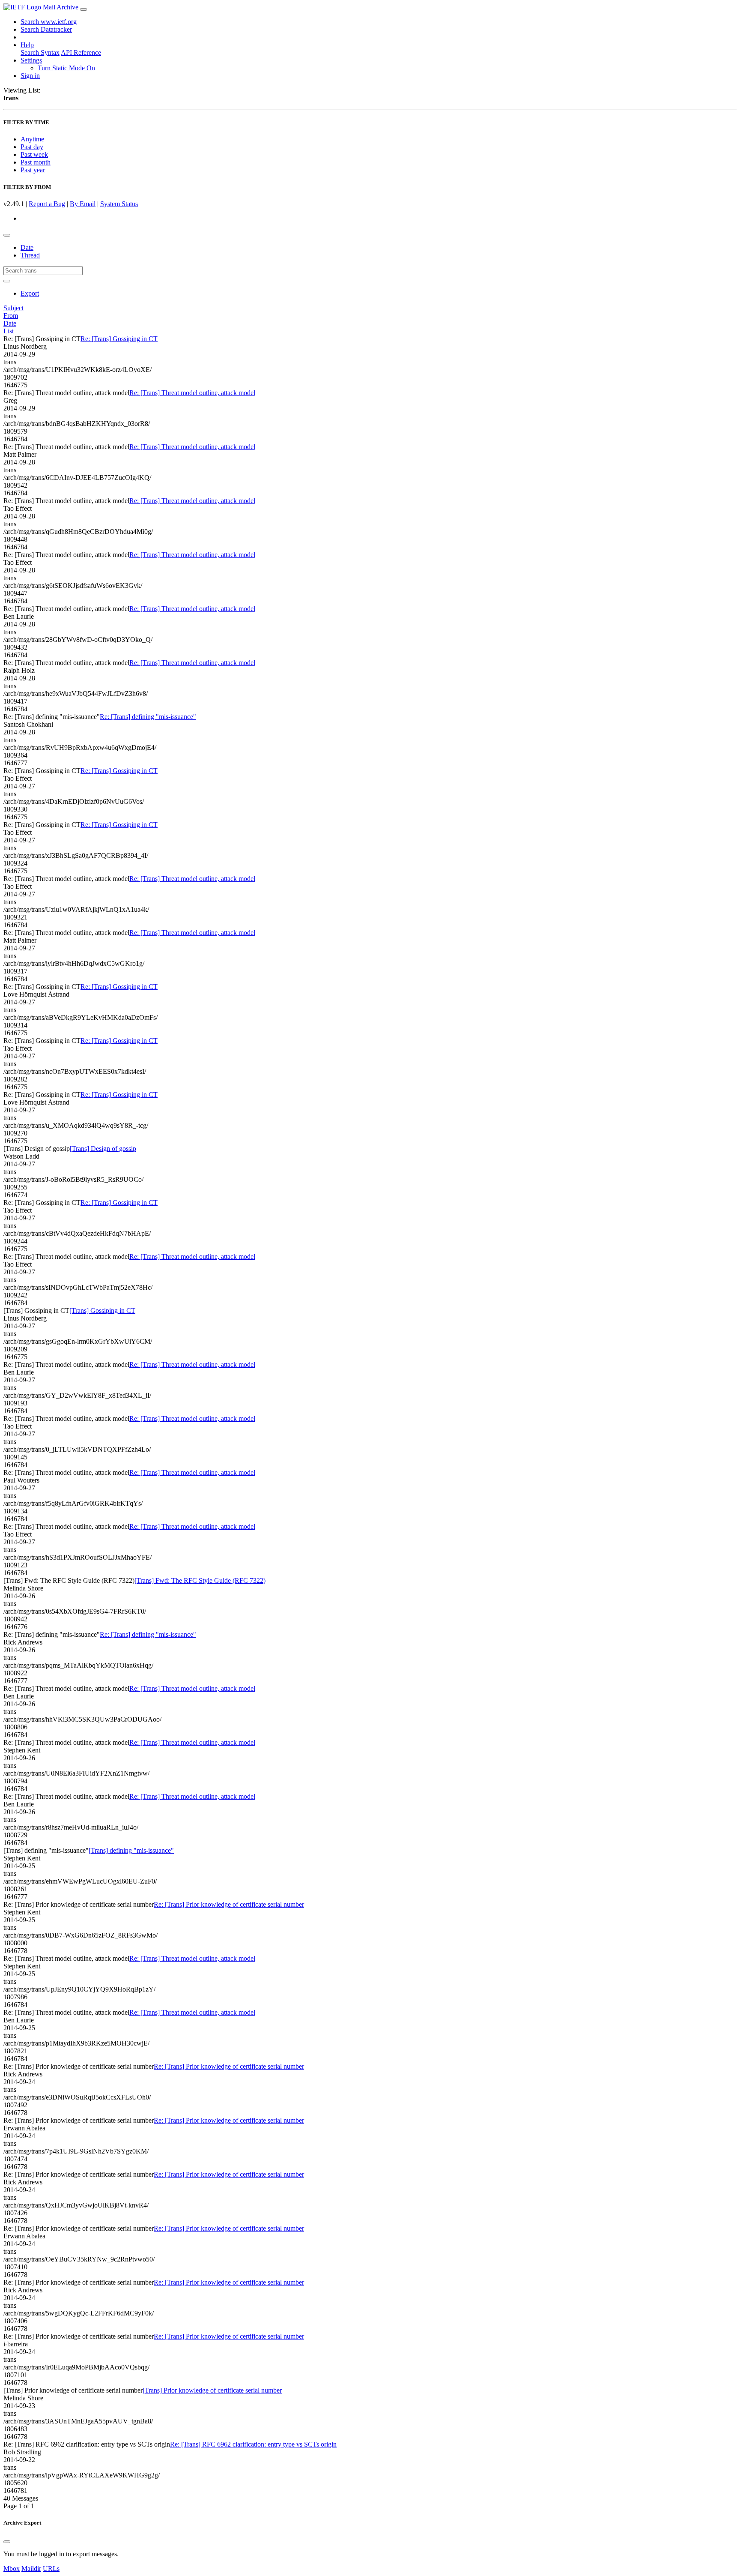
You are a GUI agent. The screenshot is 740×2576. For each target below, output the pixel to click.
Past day (32, 147)
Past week (34, 154)
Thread (30, 255)
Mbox (12, 2569)
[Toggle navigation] (84, 9)
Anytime (32, 139)
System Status (119, 204)
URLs (51, 2569)
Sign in (30, 76)
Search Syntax (40, 52)
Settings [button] (31, 60)
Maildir (31, 2569)
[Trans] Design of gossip (103, 1149)
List (9, 331)
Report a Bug (47, 204)
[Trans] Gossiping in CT (102, 1310)
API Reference (81, 52)
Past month (36, 162)
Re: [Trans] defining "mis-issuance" (148, 717)
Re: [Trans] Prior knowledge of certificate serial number (229, 1904)
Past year (33, 170)
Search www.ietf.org (49, 22)
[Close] (7, 2542)
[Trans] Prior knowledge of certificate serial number (212, 2390)
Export (30, 293)
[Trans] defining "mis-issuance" (131, 1850)
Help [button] (27, 45)
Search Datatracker (46, 29)
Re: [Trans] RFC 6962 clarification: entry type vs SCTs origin (253, 2444)
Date (27, 247)
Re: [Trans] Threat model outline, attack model (192, 393)
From (11, 316)
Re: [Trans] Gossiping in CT (119, 339)
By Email (83, 204)
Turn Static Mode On (66, 68)
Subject (13, 308)
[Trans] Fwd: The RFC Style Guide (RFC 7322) (200, 1580)
